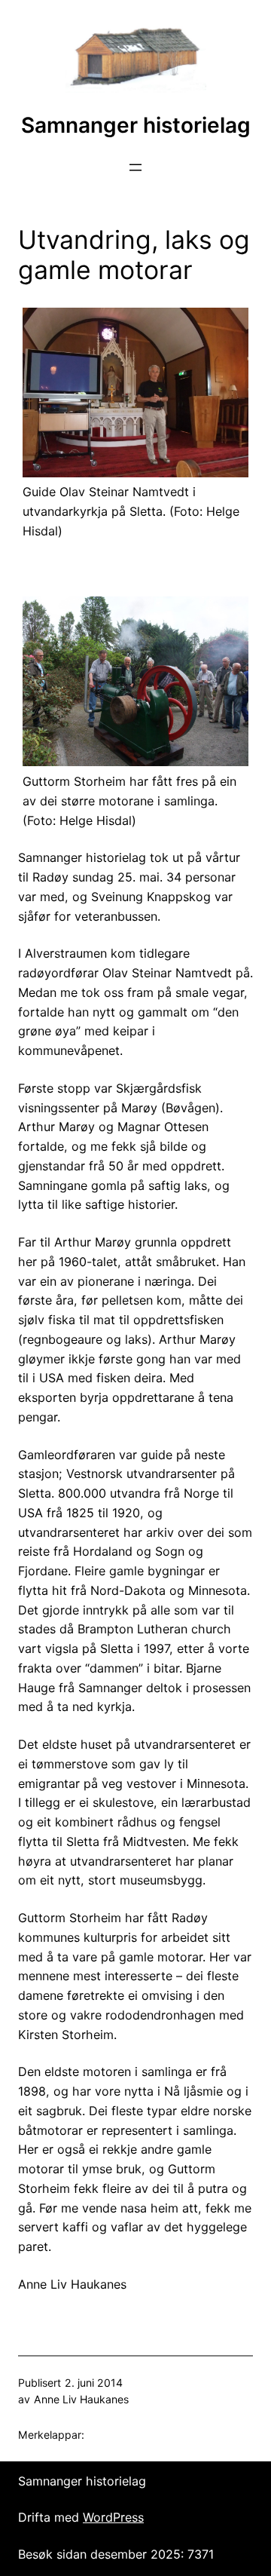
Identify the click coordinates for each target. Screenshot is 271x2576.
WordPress (113, 2517)
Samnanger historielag (136, 125)
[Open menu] (135, 167)
